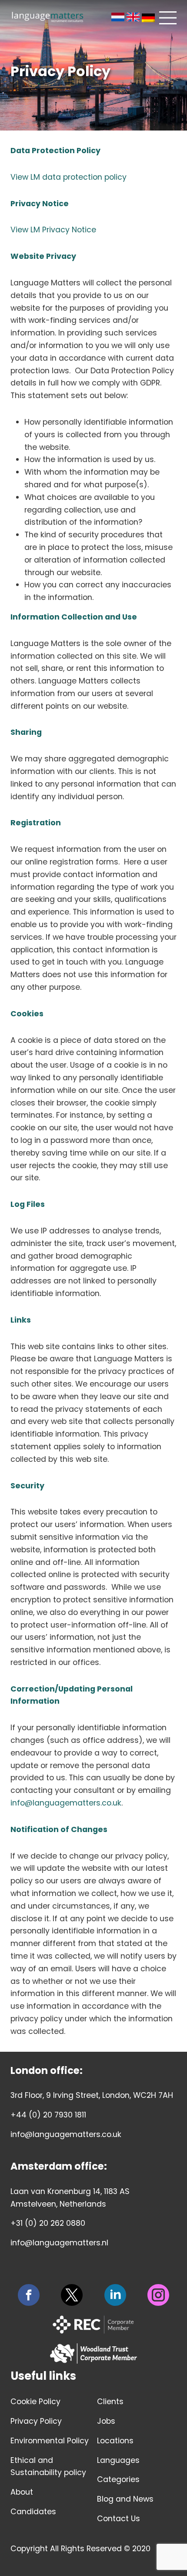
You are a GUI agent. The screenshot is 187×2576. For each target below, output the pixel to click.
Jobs (106, 2421)
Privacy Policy (36, 2421)
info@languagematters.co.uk (66, 1803)
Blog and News (125, 2499)
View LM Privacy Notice (53, 230)
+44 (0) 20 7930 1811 (48, 2115)
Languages (118, 2460)
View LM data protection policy (68, 177)
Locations (115, 2441)
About (22, 2492)
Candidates (33, 2512)
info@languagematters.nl (59, 2243)
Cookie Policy (35, 2402)
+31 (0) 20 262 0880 (48, 2223)
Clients (110, 2402)
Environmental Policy (50, 2441)
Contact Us (119, 2519)
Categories (118, 2479)
